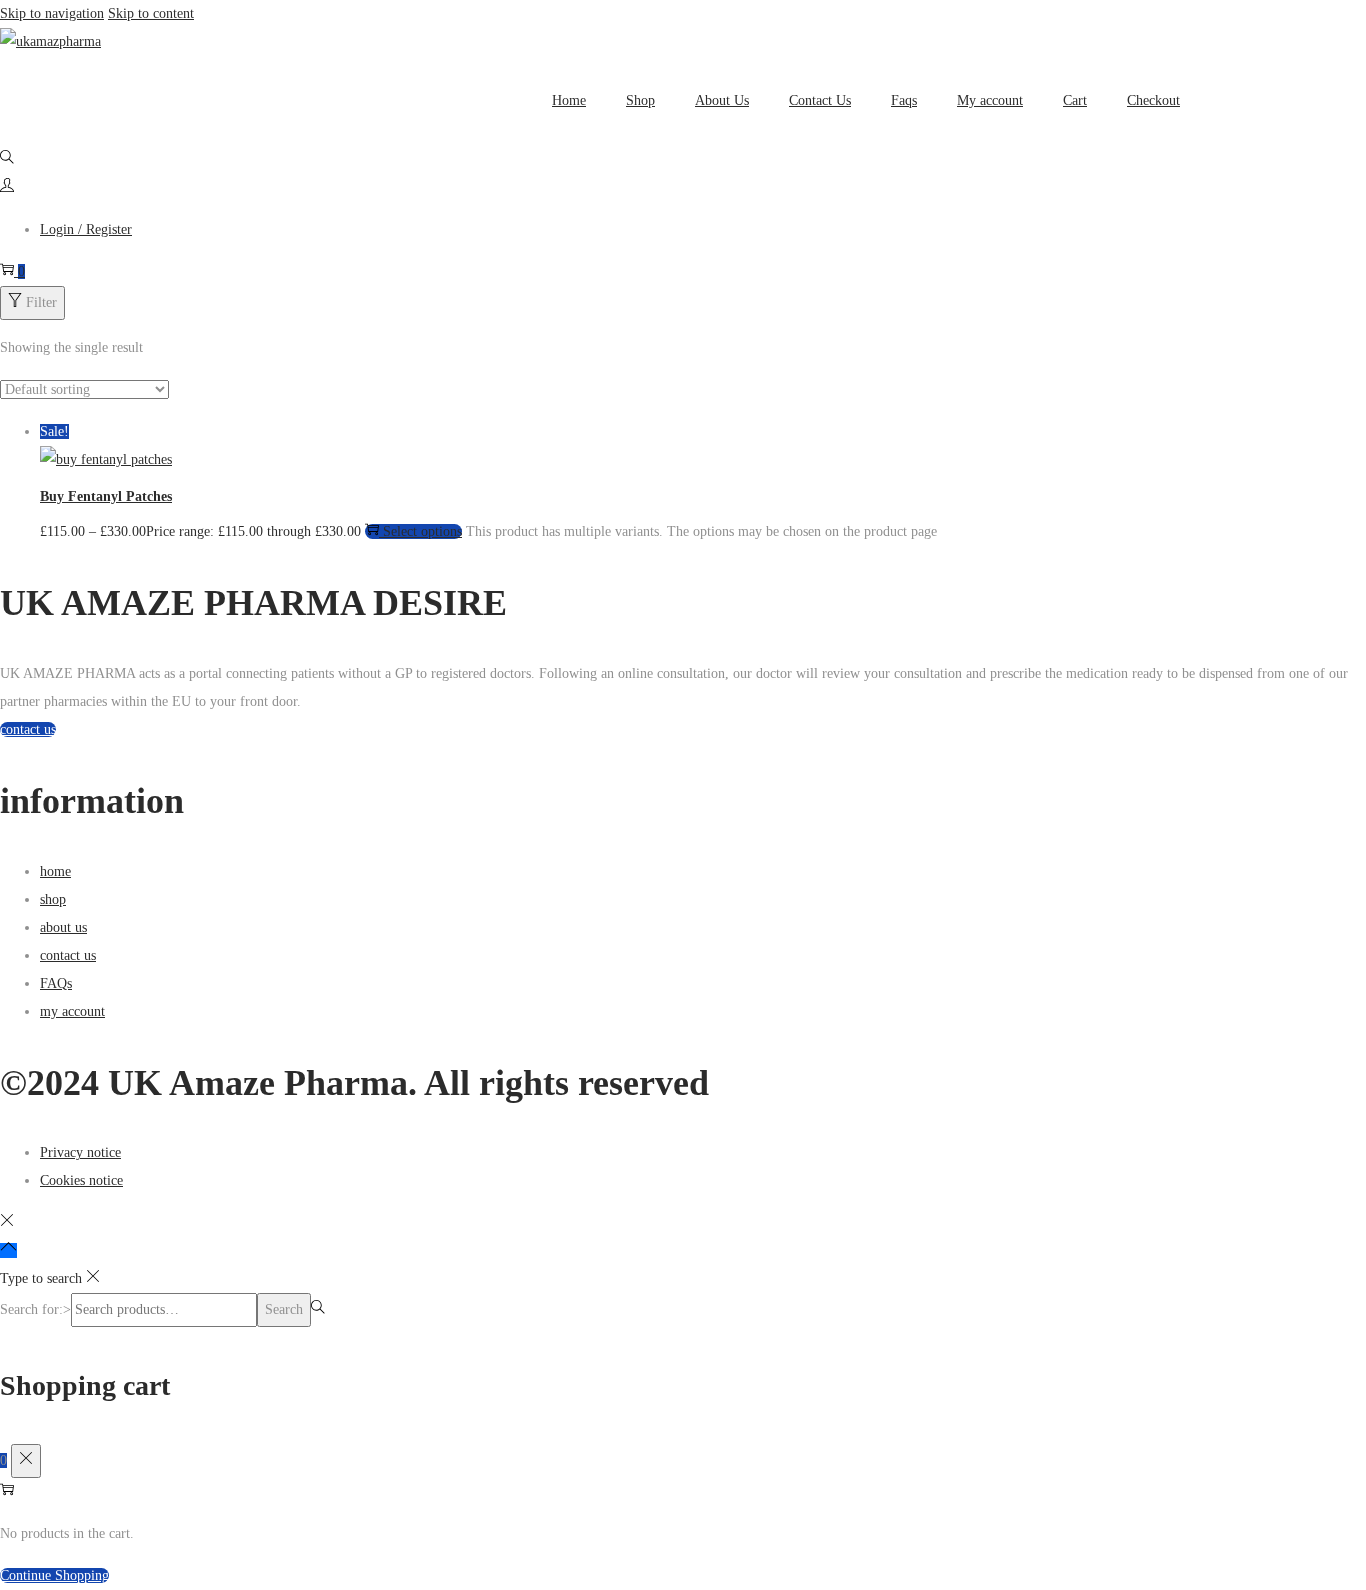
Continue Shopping (54, 1575)
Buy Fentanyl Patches (106, 496)
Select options (422, 531)
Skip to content (151, 13)
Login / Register (86, 229)
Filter (41, 302)
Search (284, 1309)
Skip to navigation (52, 13)
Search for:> (35, 1309)
